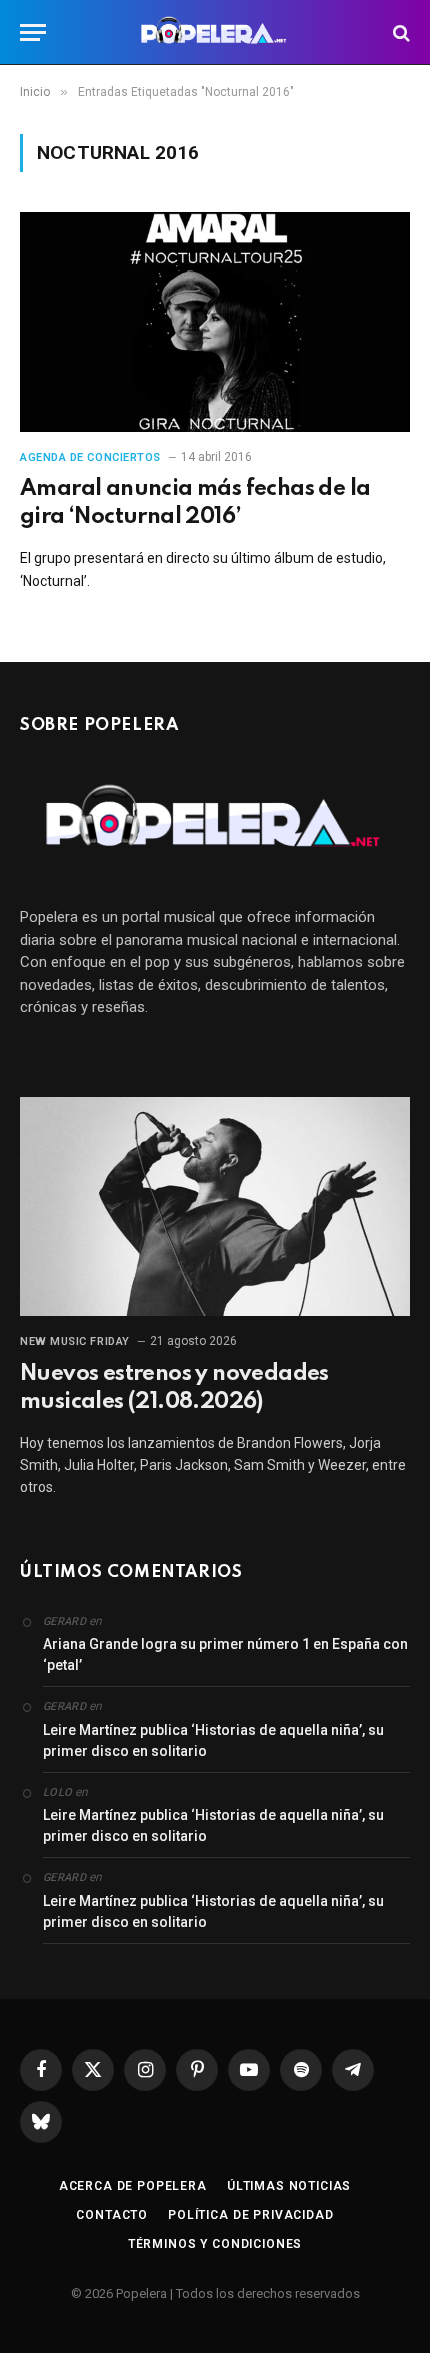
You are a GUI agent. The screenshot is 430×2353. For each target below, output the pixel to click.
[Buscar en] (399, 32)
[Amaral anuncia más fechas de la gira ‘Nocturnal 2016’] (215, 321)
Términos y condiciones (215, 2244)
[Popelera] (215, 32)
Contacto (112, 2215)
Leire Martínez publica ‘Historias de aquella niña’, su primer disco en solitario (213, 1740)
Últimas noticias (289, 2186)
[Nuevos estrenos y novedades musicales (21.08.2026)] (215, 1206)
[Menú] (33, 32)
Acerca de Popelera (133, 2186)
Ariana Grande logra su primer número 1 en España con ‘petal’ (225, 1654)
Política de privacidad (250, 2215)
